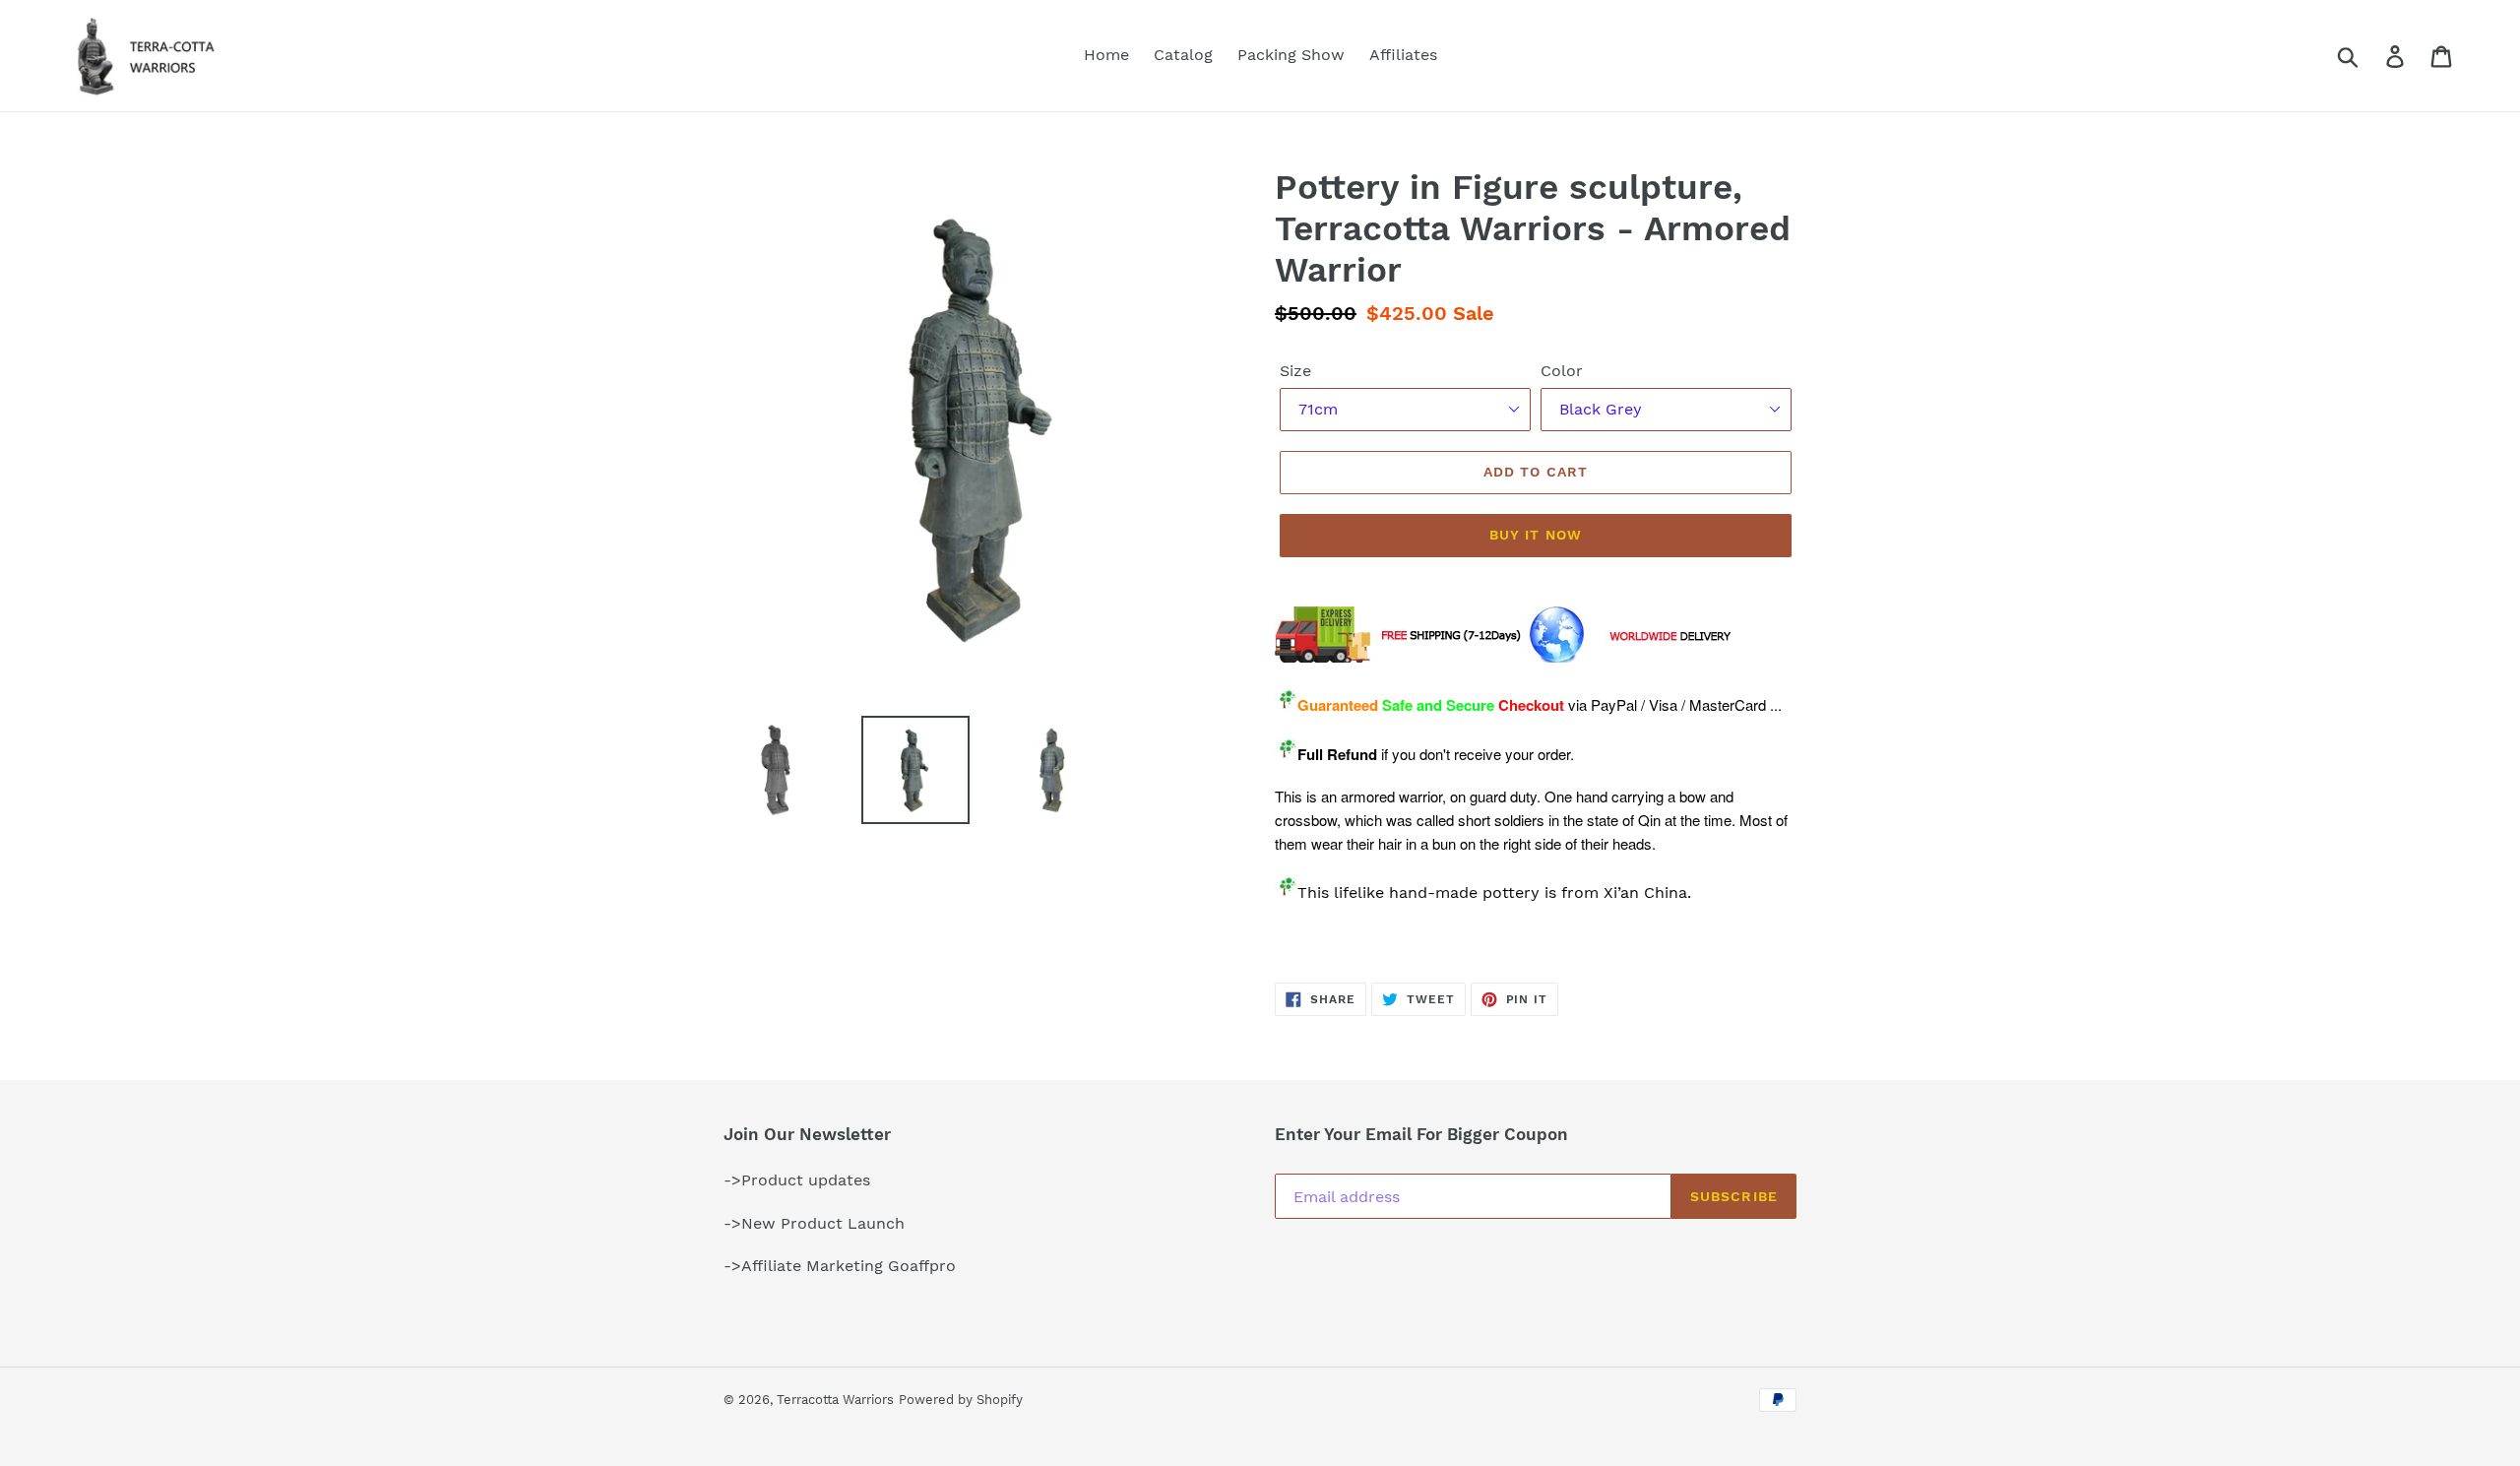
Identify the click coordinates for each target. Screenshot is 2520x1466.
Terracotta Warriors (835, 1400)
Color (1562, 371)
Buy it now (1536, 535)
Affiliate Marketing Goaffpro (849, 1266)
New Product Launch (823, 1223)
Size (1295, 371)
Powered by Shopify (961, 1400)
